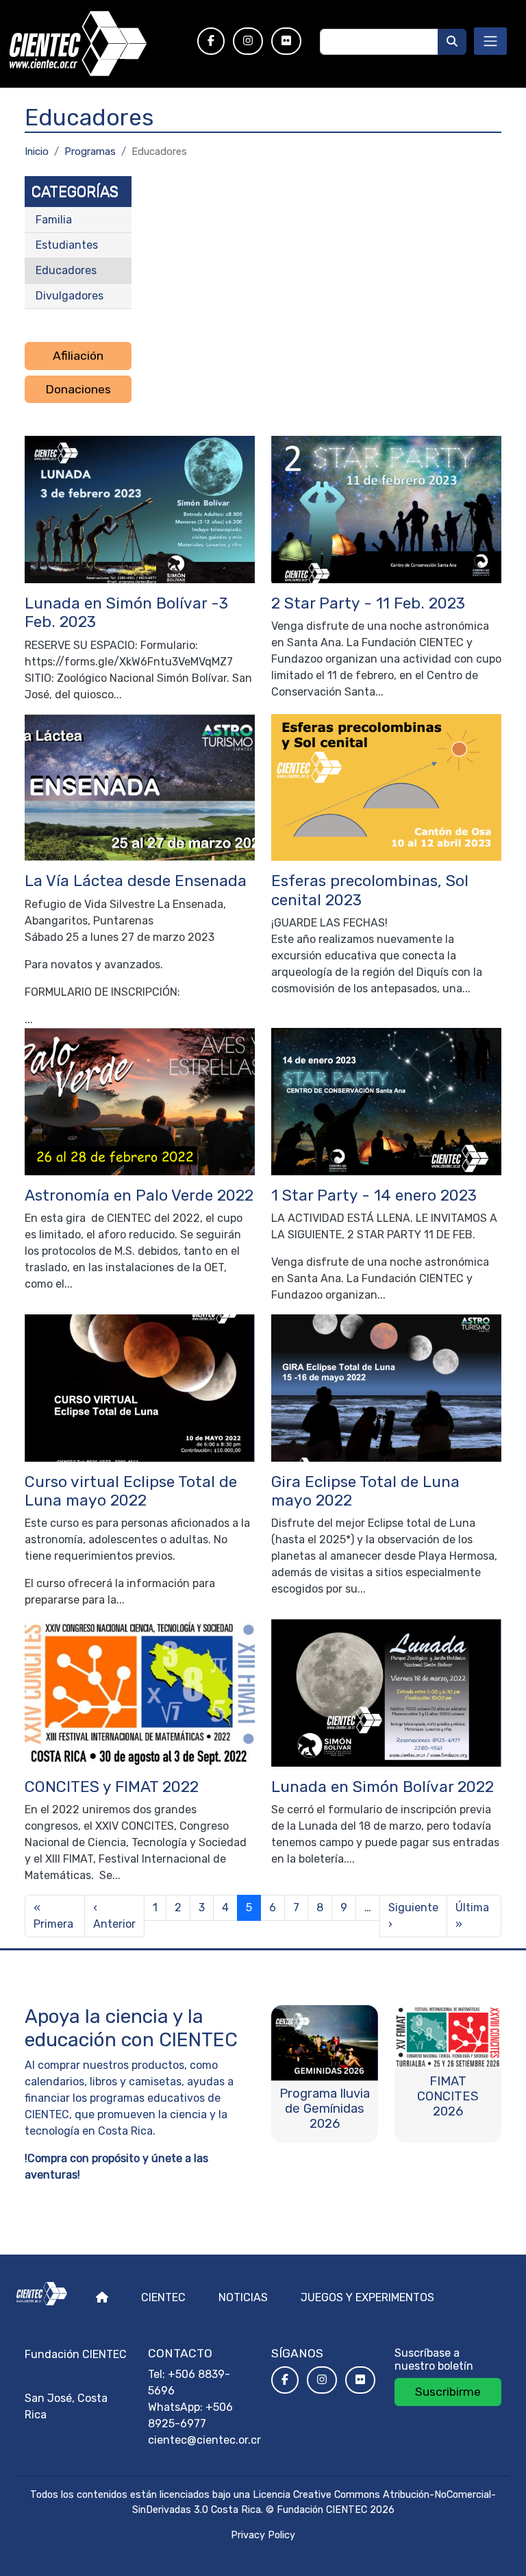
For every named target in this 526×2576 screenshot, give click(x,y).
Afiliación (78, 356)
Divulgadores (70, 296)
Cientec (163, 2297)
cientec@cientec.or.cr (204, 2440)
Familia (54, 220)
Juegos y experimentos (367, 2297)
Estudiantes (67, 245)
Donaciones (78, 389)
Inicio (37, 151)
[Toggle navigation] (490, 41)
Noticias (243, 2297)
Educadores (66, 270)
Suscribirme (448, 2392)
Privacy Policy (263, 2535)
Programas (90, 151)
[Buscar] (452, 42)
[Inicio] (95, 44)
